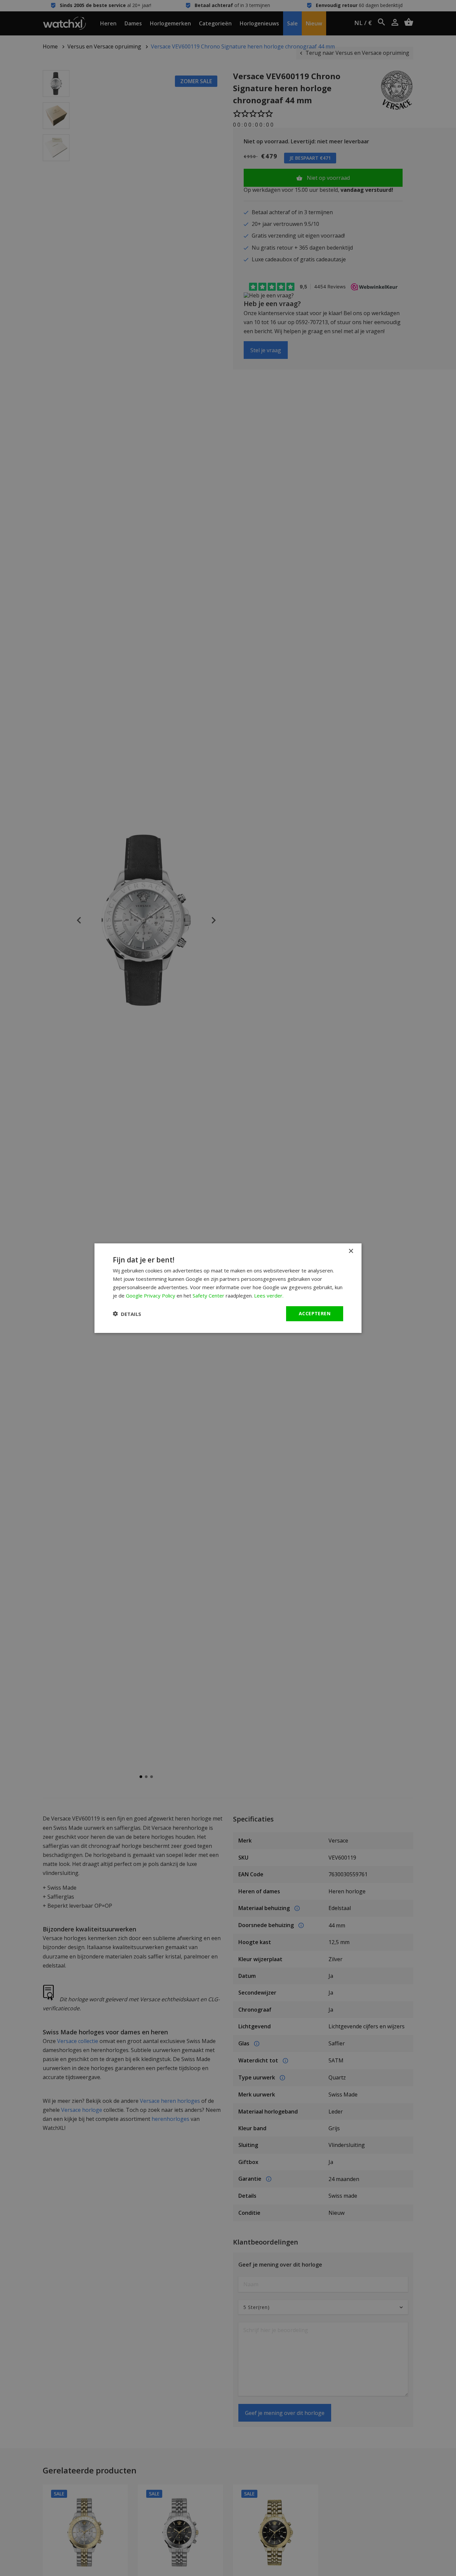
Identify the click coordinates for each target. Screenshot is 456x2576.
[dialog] (228, 1288)
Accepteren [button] (315, 1313)
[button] (127, 1314)
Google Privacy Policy (151, 1295)
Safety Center (208, 1295)
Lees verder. (269, 1295)
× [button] (351, 1251)
